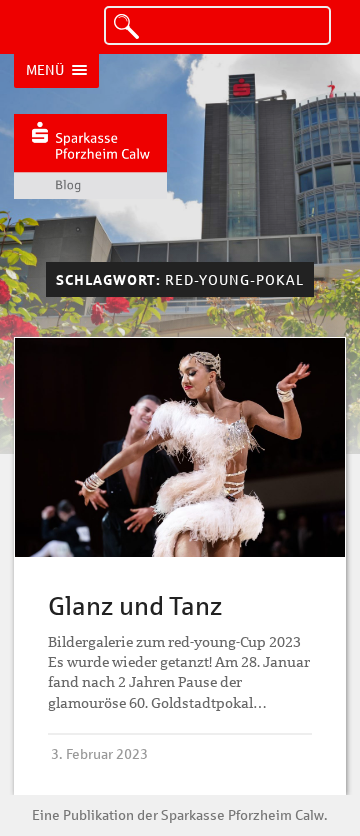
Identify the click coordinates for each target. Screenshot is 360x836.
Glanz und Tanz (135, 606)
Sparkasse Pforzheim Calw (242, 815)
